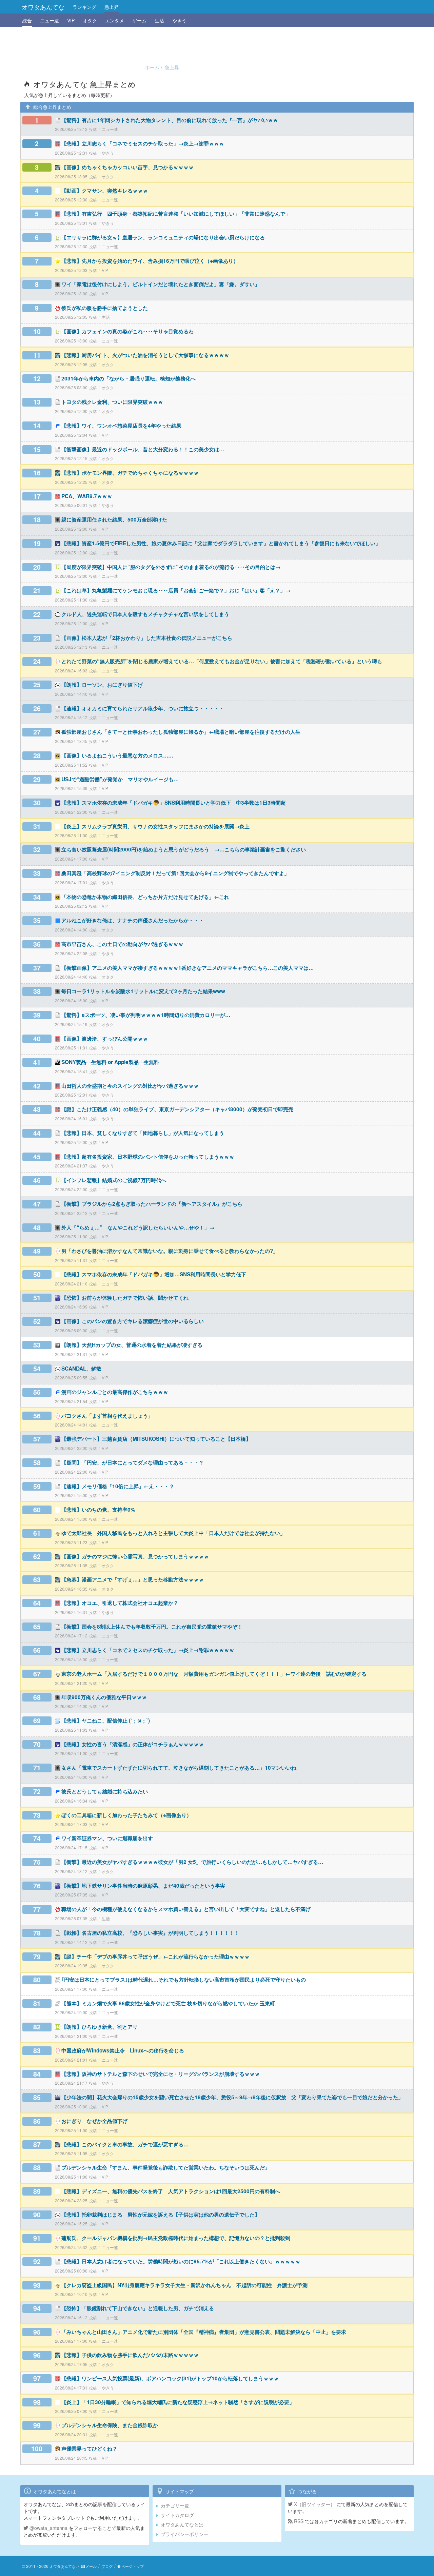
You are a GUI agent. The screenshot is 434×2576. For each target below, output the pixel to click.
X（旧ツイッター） (314, 2504)
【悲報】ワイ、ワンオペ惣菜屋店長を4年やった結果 (121, 426)
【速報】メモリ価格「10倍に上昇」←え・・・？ (118, 1486)
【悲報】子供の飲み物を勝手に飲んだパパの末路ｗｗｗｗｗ (130, 2355)
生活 (159, 20)
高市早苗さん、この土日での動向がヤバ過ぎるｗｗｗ (122, 944)
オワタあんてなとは (182, 2524)
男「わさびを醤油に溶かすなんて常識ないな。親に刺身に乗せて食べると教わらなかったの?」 (170, 1251)
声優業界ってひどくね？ (89, 2449)
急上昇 (112, 7)
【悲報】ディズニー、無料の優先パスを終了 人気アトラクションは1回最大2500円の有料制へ (171, 2191)
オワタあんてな (43, 7)
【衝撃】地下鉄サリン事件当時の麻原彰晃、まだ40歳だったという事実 (143, 1886)
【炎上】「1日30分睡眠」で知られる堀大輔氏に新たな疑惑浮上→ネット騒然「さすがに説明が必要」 (178, 2402)
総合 (27, 20)
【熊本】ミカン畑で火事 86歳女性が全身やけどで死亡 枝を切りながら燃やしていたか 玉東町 (168, 2003)
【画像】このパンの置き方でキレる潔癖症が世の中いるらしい (133, 1321)
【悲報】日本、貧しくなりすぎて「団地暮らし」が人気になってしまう (143, 1133)
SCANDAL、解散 (81, 1369)
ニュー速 (50, 20)
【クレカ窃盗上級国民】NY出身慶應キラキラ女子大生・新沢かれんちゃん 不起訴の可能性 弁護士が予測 (184, 2285)
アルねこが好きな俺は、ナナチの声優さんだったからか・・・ (133, 920)
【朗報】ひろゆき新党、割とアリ (100, 2027)
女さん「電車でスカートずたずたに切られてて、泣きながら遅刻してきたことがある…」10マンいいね (179, 1768)
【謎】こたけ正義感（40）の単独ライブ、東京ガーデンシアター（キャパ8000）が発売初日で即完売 (177, 1109)
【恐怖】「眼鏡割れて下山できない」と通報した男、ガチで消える (138, 2308)
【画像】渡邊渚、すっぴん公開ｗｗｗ (105, 1039)
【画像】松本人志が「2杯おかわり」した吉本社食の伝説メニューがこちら (147, 638)
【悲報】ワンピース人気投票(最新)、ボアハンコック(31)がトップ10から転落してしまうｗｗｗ (170, 2378)
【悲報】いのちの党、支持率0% (98, 1510)
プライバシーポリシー (184, 2534)
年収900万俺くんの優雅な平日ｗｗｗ (104, 1697)
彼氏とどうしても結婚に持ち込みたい (105, 1791)
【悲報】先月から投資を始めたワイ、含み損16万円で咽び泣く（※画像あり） (150, 261)
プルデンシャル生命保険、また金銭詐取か (110, 2425)
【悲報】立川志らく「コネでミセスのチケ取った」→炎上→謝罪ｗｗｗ (143, 143)
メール (91, 2566)
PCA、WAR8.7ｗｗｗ (87, 496)
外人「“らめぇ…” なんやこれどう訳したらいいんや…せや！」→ (138, 1227)
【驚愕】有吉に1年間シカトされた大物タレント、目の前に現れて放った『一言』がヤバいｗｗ (170, 120)
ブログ (107, 2566)
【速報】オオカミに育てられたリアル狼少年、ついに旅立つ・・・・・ (143, 708)
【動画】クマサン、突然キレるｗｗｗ (105, 191)
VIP (71, 20)
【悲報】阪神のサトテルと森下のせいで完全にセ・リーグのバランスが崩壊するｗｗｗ (161, 2074)
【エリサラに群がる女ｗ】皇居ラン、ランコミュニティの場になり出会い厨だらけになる (163, 237)
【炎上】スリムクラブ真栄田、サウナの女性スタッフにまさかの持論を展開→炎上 (155, 826)
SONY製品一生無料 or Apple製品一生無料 (110, 1062)
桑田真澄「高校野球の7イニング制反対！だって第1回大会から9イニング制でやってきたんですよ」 (175, 873)
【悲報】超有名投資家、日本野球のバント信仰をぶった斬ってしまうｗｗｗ (148, 1157)
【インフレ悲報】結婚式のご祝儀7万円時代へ (114, 1180)
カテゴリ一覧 (175, 2505)
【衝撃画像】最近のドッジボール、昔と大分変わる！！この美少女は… (143, 449)
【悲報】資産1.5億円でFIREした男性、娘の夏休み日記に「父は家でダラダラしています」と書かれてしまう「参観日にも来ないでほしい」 (221, 543)
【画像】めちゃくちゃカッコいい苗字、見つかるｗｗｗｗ (127, 167)
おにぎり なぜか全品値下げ (94, 2121)
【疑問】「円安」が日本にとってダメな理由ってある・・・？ (133, 1462)
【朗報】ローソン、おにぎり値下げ (102, 685)
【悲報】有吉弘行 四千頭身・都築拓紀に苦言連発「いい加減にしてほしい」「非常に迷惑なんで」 (176, 214)
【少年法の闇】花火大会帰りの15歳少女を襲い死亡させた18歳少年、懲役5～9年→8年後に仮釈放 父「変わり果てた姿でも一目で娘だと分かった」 (232, 2097)
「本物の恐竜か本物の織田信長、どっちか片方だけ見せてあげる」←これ (145, 897)
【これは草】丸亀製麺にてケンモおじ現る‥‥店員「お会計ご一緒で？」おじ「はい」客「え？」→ (176, 590)
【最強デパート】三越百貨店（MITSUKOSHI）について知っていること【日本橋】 (156, 1439)
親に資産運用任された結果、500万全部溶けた (114, 519)
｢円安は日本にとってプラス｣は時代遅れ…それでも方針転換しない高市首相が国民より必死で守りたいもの (184, 1980)
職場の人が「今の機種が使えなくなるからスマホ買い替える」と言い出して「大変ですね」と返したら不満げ (186, 1909)
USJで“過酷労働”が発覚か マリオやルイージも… (120, 779)
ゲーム (139, 20)
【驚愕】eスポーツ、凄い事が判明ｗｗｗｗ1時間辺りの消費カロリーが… (146, 1015)
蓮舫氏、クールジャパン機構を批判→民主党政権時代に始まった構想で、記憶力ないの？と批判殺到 (176, 2238)
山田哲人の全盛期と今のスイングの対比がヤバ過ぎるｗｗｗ (130, 1086)
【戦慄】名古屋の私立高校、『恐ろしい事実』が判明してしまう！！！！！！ (150, 1933)
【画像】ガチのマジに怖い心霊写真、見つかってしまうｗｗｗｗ (135, 1556)
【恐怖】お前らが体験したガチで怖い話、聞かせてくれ (125, 1298)
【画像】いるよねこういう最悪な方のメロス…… (117, 755)
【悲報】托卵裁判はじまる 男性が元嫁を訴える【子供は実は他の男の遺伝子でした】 (161, 2215)
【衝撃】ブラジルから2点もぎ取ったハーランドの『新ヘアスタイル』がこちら (152, 1204)
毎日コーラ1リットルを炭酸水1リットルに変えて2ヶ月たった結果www (143, 991)
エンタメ (115, 20)
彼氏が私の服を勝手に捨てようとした (105, 308)
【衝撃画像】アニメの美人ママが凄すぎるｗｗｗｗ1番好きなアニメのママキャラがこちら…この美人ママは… (188, 968)
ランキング (84, 7)
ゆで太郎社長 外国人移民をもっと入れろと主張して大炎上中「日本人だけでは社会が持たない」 (173, 1533)
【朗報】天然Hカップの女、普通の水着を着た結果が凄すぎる (132, 1345)
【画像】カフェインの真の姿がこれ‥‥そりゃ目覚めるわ (127, 331)
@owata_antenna (48, 2528)
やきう (179, 20)
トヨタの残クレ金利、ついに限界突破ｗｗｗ (112, 402)
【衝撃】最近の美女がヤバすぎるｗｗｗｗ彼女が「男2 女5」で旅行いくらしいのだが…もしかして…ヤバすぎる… (192, 1862)
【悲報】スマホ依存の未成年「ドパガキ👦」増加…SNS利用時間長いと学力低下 (154, 1274)
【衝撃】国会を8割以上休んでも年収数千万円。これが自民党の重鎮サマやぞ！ (152, 1627)
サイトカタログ (177, 2515)
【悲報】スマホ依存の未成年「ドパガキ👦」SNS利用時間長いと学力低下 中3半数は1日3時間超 (174, 803)
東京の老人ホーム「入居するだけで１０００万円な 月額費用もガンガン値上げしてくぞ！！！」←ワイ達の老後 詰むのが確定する (214, 1674)
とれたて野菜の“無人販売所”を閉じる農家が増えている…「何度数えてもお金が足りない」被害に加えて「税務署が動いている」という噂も (222, 661)
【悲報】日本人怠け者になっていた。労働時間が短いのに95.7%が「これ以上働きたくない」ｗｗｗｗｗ (181, 2261)
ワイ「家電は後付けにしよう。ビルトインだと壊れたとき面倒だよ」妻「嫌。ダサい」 (161, 284)
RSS (298, 2521)
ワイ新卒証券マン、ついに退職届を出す (107, 1838)
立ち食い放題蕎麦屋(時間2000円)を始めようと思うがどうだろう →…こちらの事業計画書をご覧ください (184, 849)
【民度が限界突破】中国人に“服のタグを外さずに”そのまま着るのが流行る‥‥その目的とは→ (171, 567)
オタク (90, 20)
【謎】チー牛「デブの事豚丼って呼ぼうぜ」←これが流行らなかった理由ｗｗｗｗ (155, 1956)
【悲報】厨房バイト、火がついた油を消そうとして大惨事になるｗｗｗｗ (145, 355)
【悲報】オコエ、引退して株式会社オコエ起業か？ (120, 1603)
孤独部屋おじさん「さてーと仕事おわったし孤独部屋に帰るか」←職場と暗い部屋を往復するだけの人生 (181, 732)
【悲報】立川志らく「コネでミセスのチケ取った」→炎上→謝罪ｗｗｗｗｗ (148, 1650)
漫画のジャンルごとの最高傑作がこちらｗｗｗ (115, 1392)
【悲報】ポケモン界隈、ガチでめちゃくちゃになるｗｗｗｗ (130, 473)
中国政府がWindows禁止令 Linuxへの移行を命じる (123, 2050)
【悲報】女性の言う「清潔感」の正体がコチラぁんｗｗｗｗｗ (133, 1744)
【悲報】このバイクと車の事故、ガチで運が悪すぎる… (125, 2144)
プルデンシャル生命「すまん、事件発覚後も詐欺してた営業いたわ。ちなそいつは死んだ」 (166, 2167)
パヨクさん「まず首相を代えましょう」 (107, 1416)
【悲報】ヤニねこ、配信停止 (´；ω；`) (106, 1720)
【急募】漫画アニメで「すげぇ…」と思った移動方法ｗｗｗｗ (133, 1579)
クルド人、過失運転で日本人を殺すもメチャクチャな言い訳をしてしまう (145, 614)
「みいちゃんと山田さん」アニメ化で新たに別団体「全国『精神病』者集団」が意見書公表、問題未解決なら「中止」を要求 (204, 2332)
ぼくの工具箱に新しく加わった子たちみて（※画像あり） (126, 1815)
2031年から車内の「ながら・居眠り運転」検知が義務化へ (129, 378)
